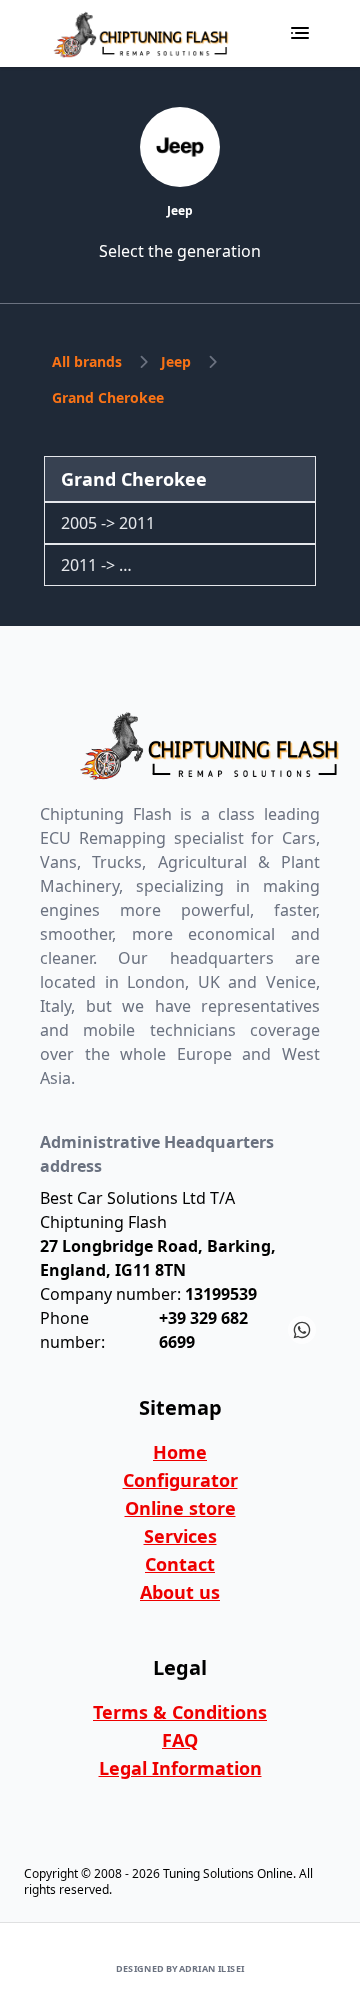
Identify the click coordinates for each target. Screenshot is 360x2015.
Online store (180, 1508)
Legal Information (180, 1768)
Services (180, 1536)
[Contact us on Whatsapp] (302, 1330)
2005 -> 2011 (108, 523)
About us (180, 1592)
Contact (180, 1564)
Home (180, 1452)
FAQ (180, 1740)
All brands (87, 361)
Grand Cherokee (108, 397)
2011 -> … (96, 565)
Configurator (180, 1480)
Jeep (176, 361)
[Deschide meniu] (300, 33)
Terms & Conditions (180, 1712)
